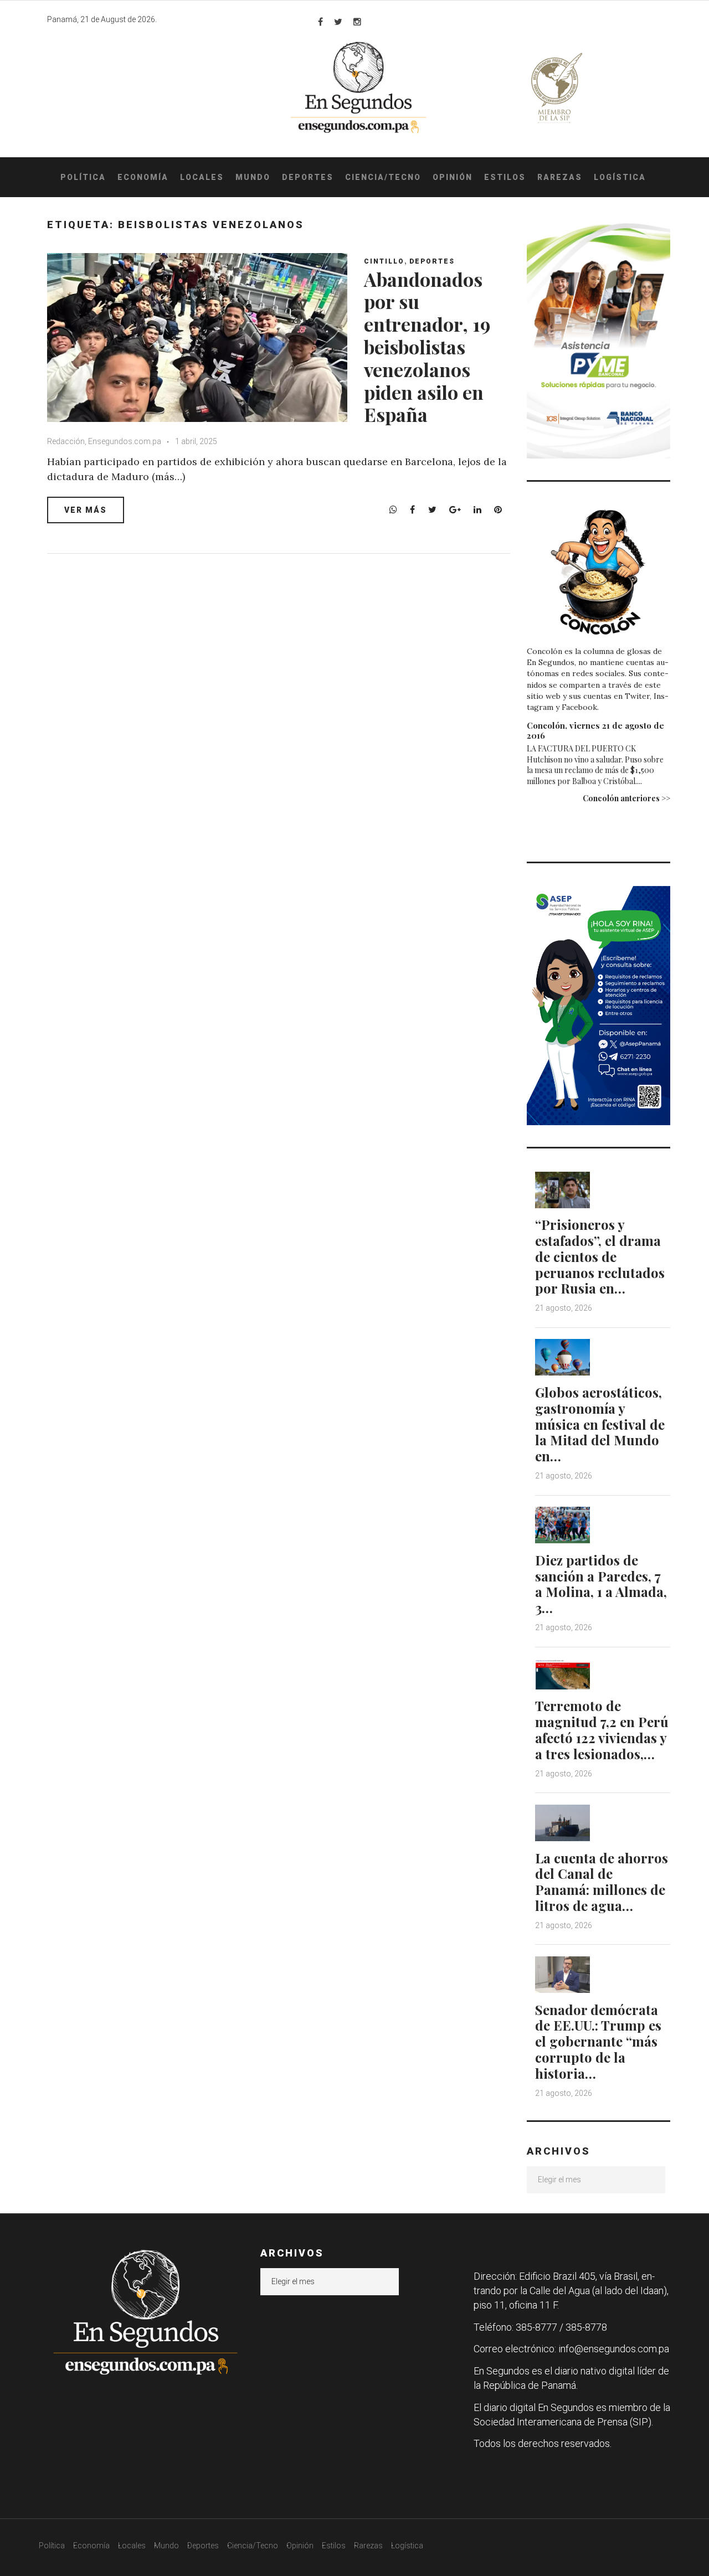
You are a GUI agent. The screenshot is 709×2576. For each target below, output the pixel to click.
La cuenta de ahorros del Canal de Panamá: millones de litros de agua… (602, 1882)
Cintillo (384, 261)
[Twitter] (338, 22)
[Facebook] (320, 22)
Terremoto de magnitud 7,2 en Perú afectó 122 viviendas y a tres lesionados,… (602, 1729)
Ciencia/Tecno (383, 177)
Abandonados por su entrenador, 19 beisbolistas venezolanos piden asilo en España (427, 347)
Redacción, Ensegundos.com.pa (104, 441)
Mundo (253, 177)
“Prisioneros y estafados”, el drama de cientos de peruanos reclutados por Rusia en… (600, 1256)
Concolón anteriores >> (626, 798)
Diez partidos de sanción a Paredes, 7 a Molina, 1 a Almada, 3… (601, 1584)
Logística (620, 177)
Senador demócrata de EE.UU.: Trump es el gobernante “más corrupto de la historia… (598, 2041)
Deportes (308, 177)
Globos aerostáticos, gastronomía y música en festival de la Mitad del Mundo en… (600, 1424)
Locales (202, 177)
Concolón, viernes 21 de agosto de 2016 (595, 730)
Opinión (453, 177)
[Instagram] (357, 22)
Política (83, 177)
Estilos (505, 177)
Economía (143, 177)
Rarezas (560, 177)
